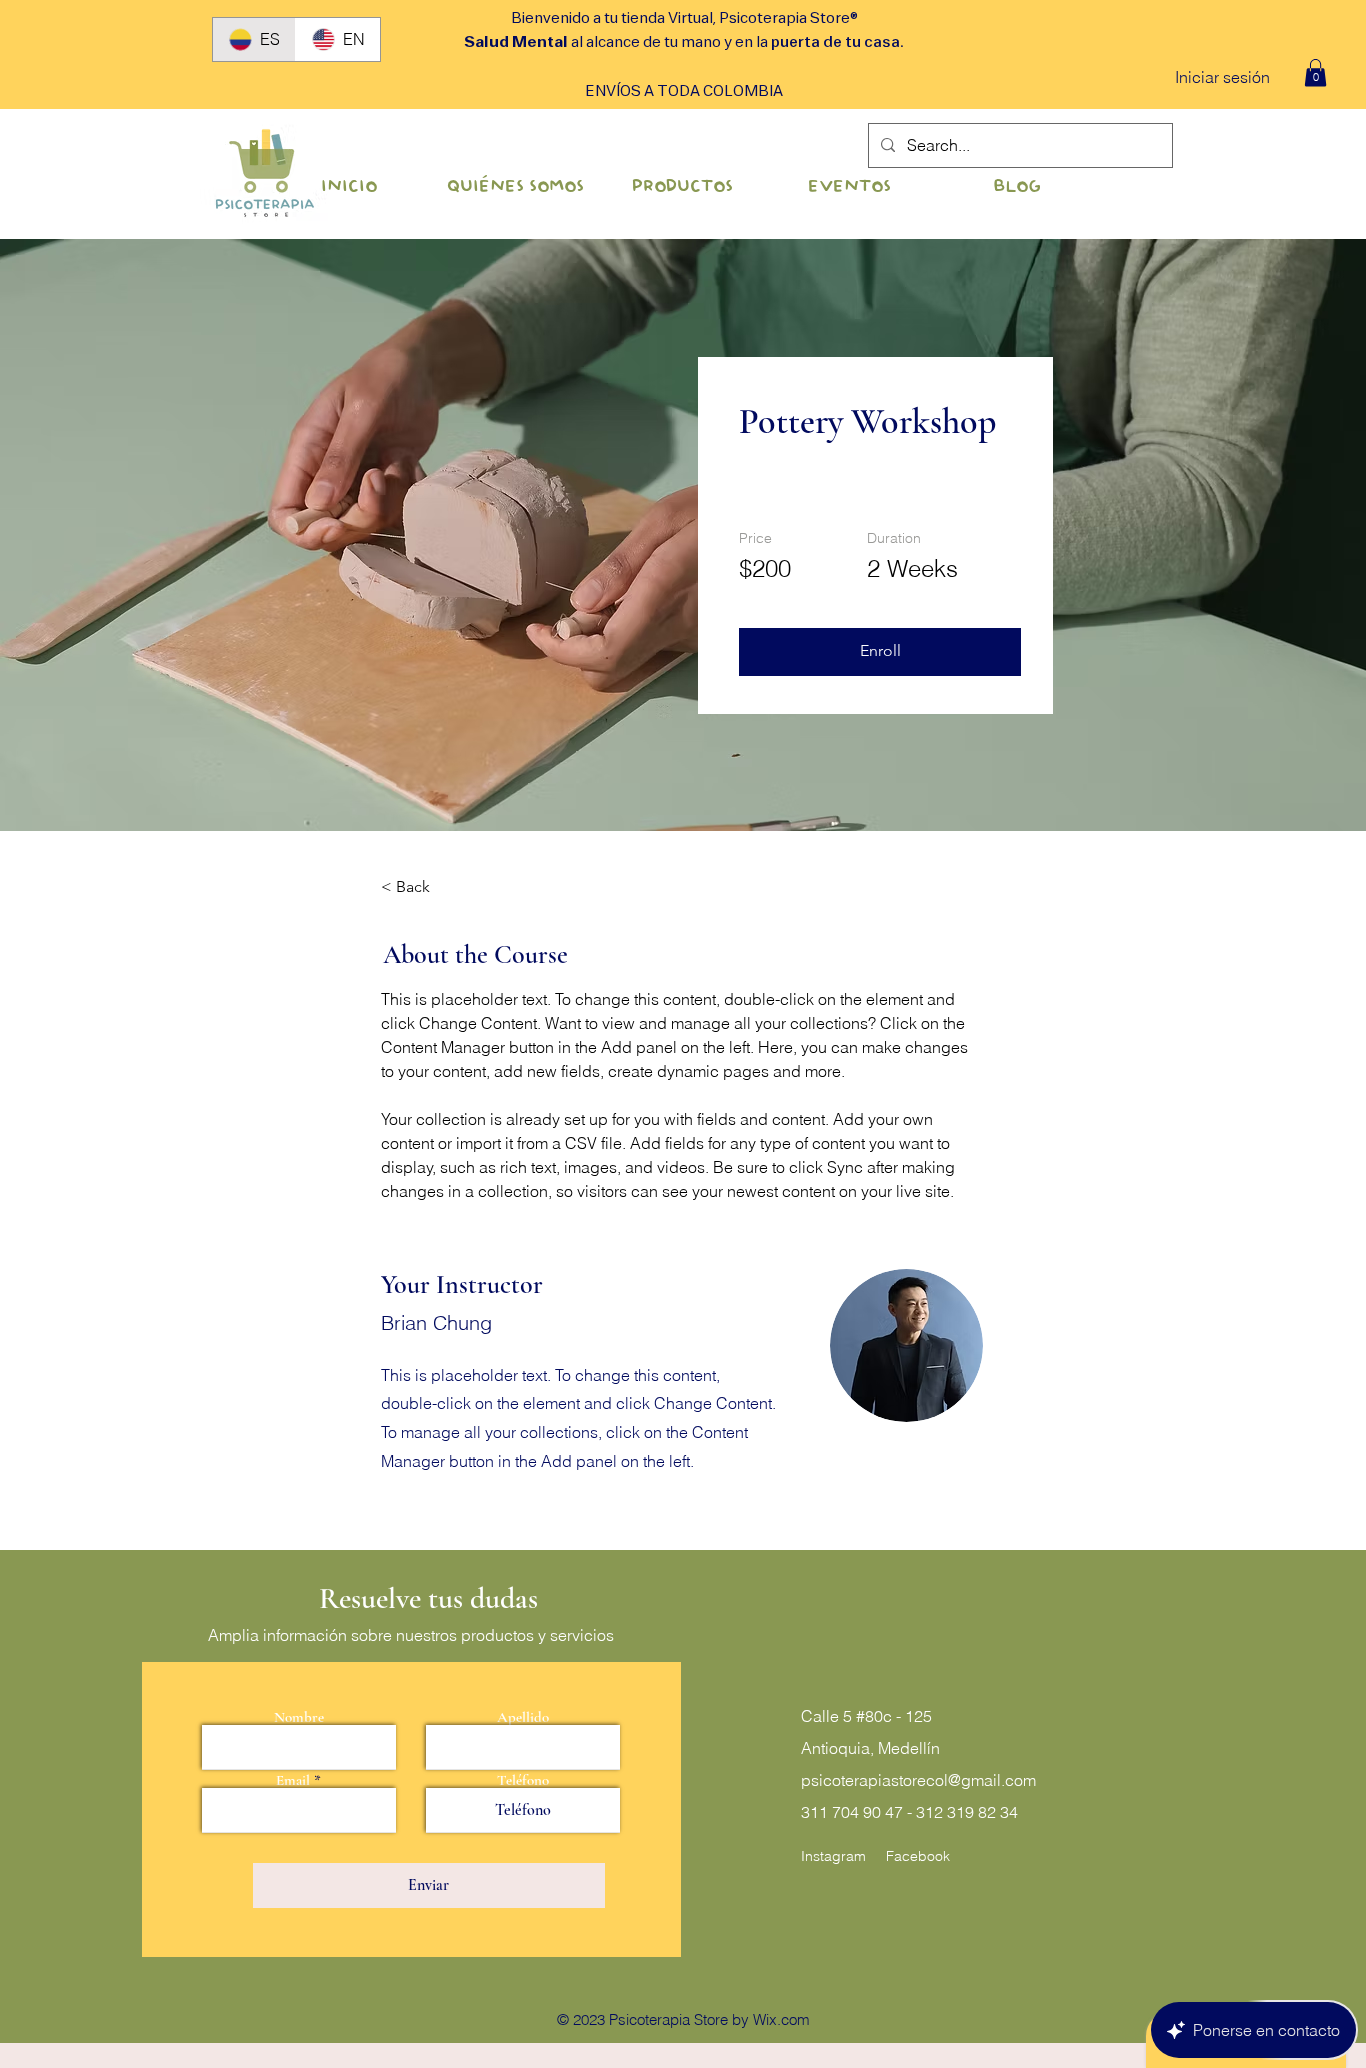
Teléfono (523, 1780)
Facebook (918, 1856)
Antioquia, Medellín (870, 1748)
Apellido (523, 1717)
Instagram (833, 1856)
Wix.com (781, 2019)
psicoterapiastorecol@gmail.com (918, 1780)
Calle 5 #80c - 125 (866, 1716)
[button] (1315, 72)
